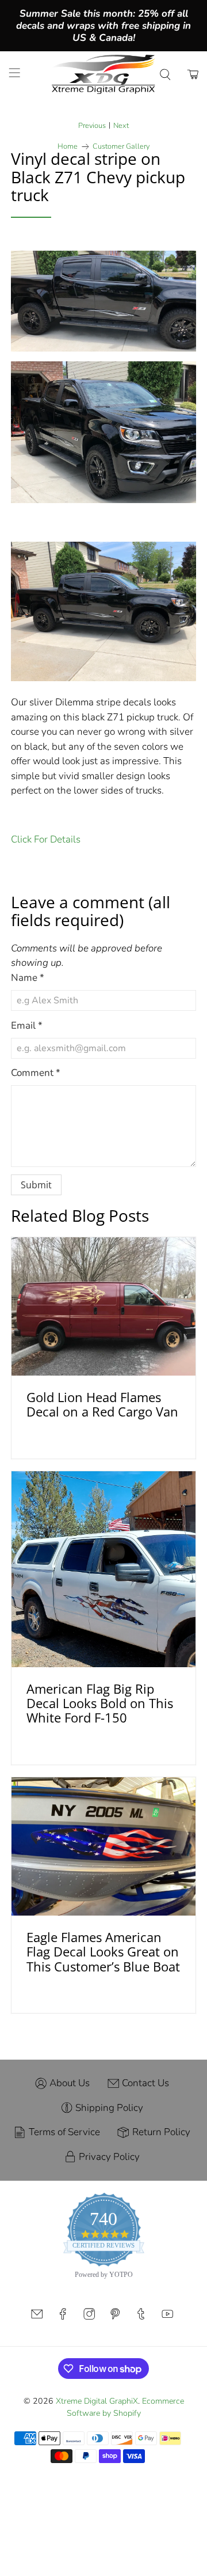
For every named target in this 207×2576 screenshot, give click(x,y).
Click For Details (46, 839)
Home (68, 147)
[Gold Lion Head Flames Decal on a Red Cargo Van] (103, 1306)
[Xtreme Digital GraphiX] (103, 74)
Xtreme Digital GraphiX (97, 2401)
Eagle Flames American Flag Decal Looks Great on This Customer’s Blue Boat (103, 1952)
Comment (36, 1073)
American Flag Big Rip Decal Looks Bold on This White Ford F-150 (100, 1703)
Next (121, 126)
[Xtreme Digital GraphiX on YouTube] (167, 2317)
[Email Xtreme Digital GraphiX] (37, 2317)
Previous (92, 126)
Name (28, 978)
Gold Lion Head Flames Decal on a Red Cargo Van (102, 1404)
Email (27, 1026)
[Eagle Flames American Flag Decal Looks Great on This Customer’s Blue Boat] (103, 1846)
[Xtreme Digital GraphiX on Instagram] (89, 2317)
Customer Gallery (121, 147)
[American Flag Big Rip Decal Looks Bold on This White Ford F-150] (103, 1569)
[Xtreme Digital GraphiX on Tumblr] (141, 2317)
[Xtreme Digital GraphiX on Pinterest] (115, 2317)
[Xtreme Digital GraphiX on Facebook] (63, 2317)
